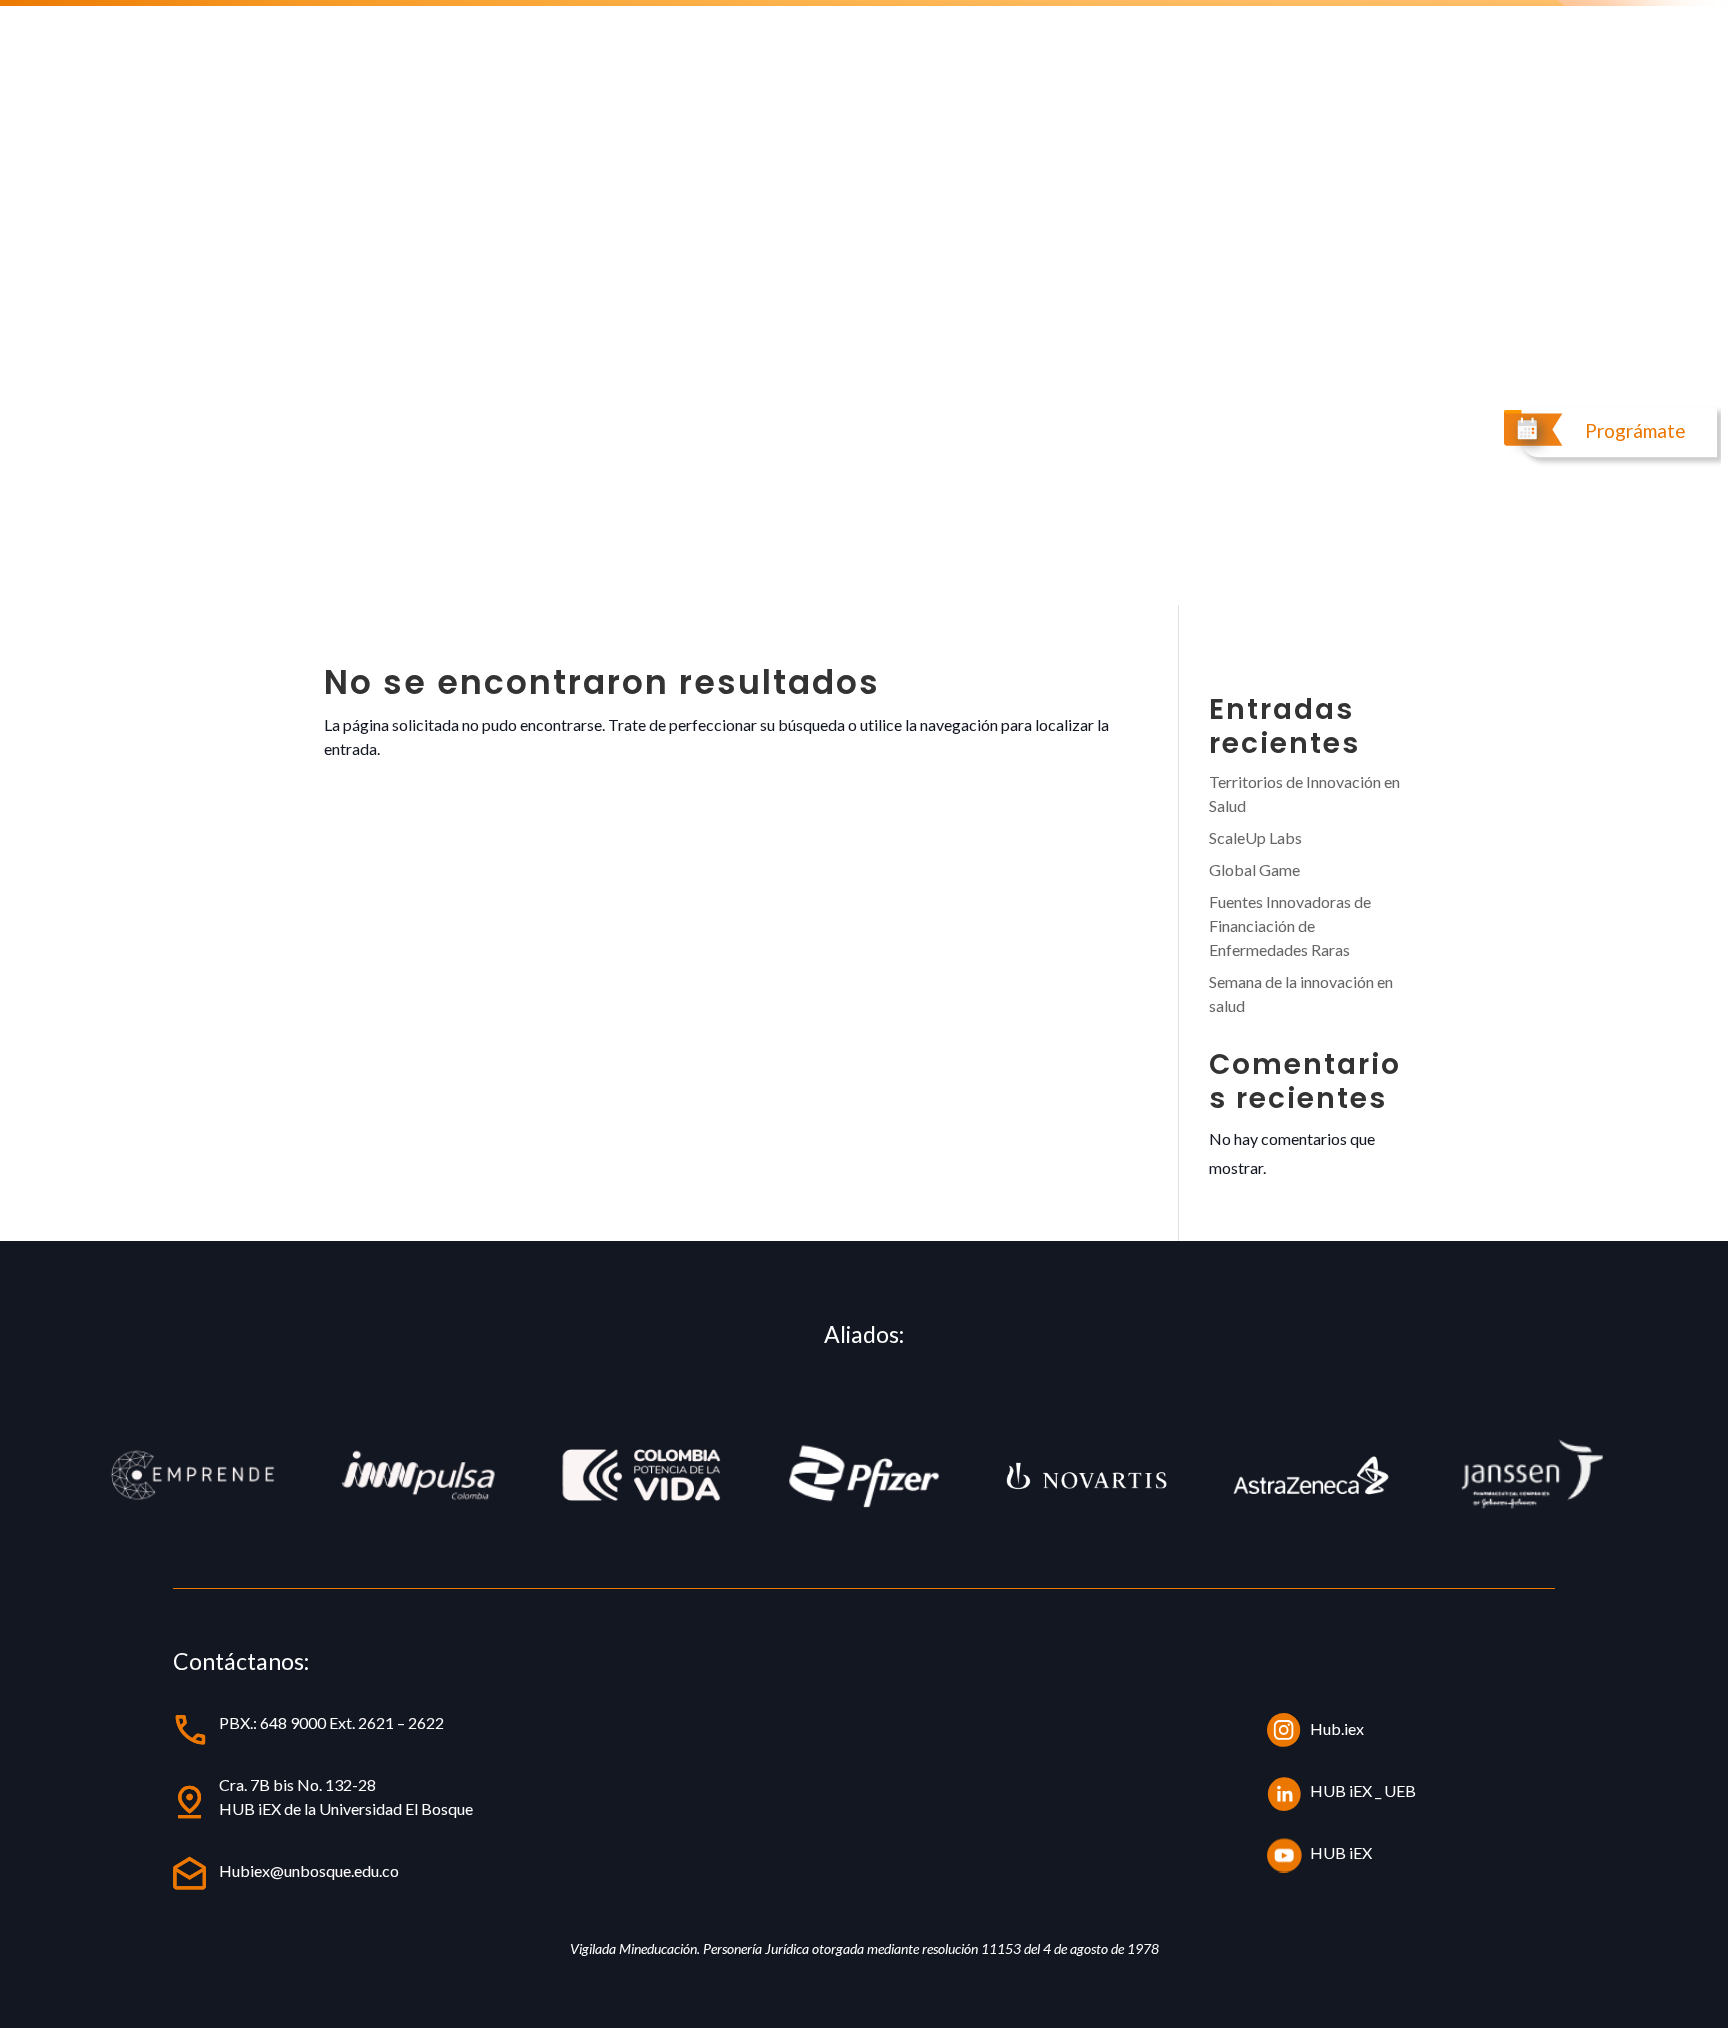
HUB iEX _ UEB (1363, 1790)
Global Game (1254, 869)
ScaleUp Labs (1255, 837)
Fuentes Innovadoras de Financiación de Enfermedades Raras (1290, 925)
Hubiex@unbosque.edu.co (309, 1870)
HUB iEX (1341, 1852)
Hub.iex (1337, 1728)
